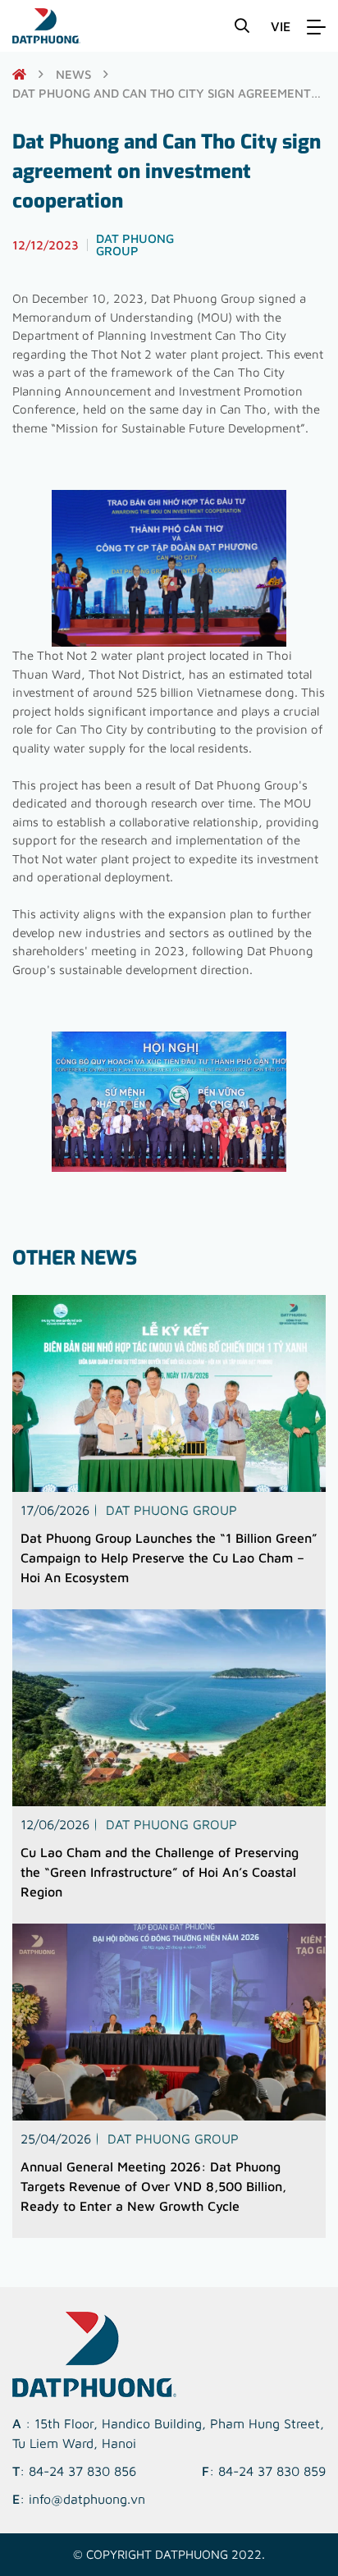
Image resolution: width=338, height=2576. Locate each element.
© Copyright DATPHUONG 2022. (169, 2554)
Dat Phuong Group (171, 1510)
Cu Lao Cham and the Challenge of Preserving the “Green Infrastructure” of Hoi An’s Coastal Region (160, 1872)
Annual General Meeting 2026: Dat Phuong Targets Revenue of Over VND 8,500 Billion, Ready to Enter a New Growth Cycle (153, 2186)
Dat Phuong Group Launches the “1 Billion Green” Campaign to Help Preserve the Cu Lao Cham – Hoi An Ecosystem (169, 1558)
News (73, 74)
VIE (281, 26)
